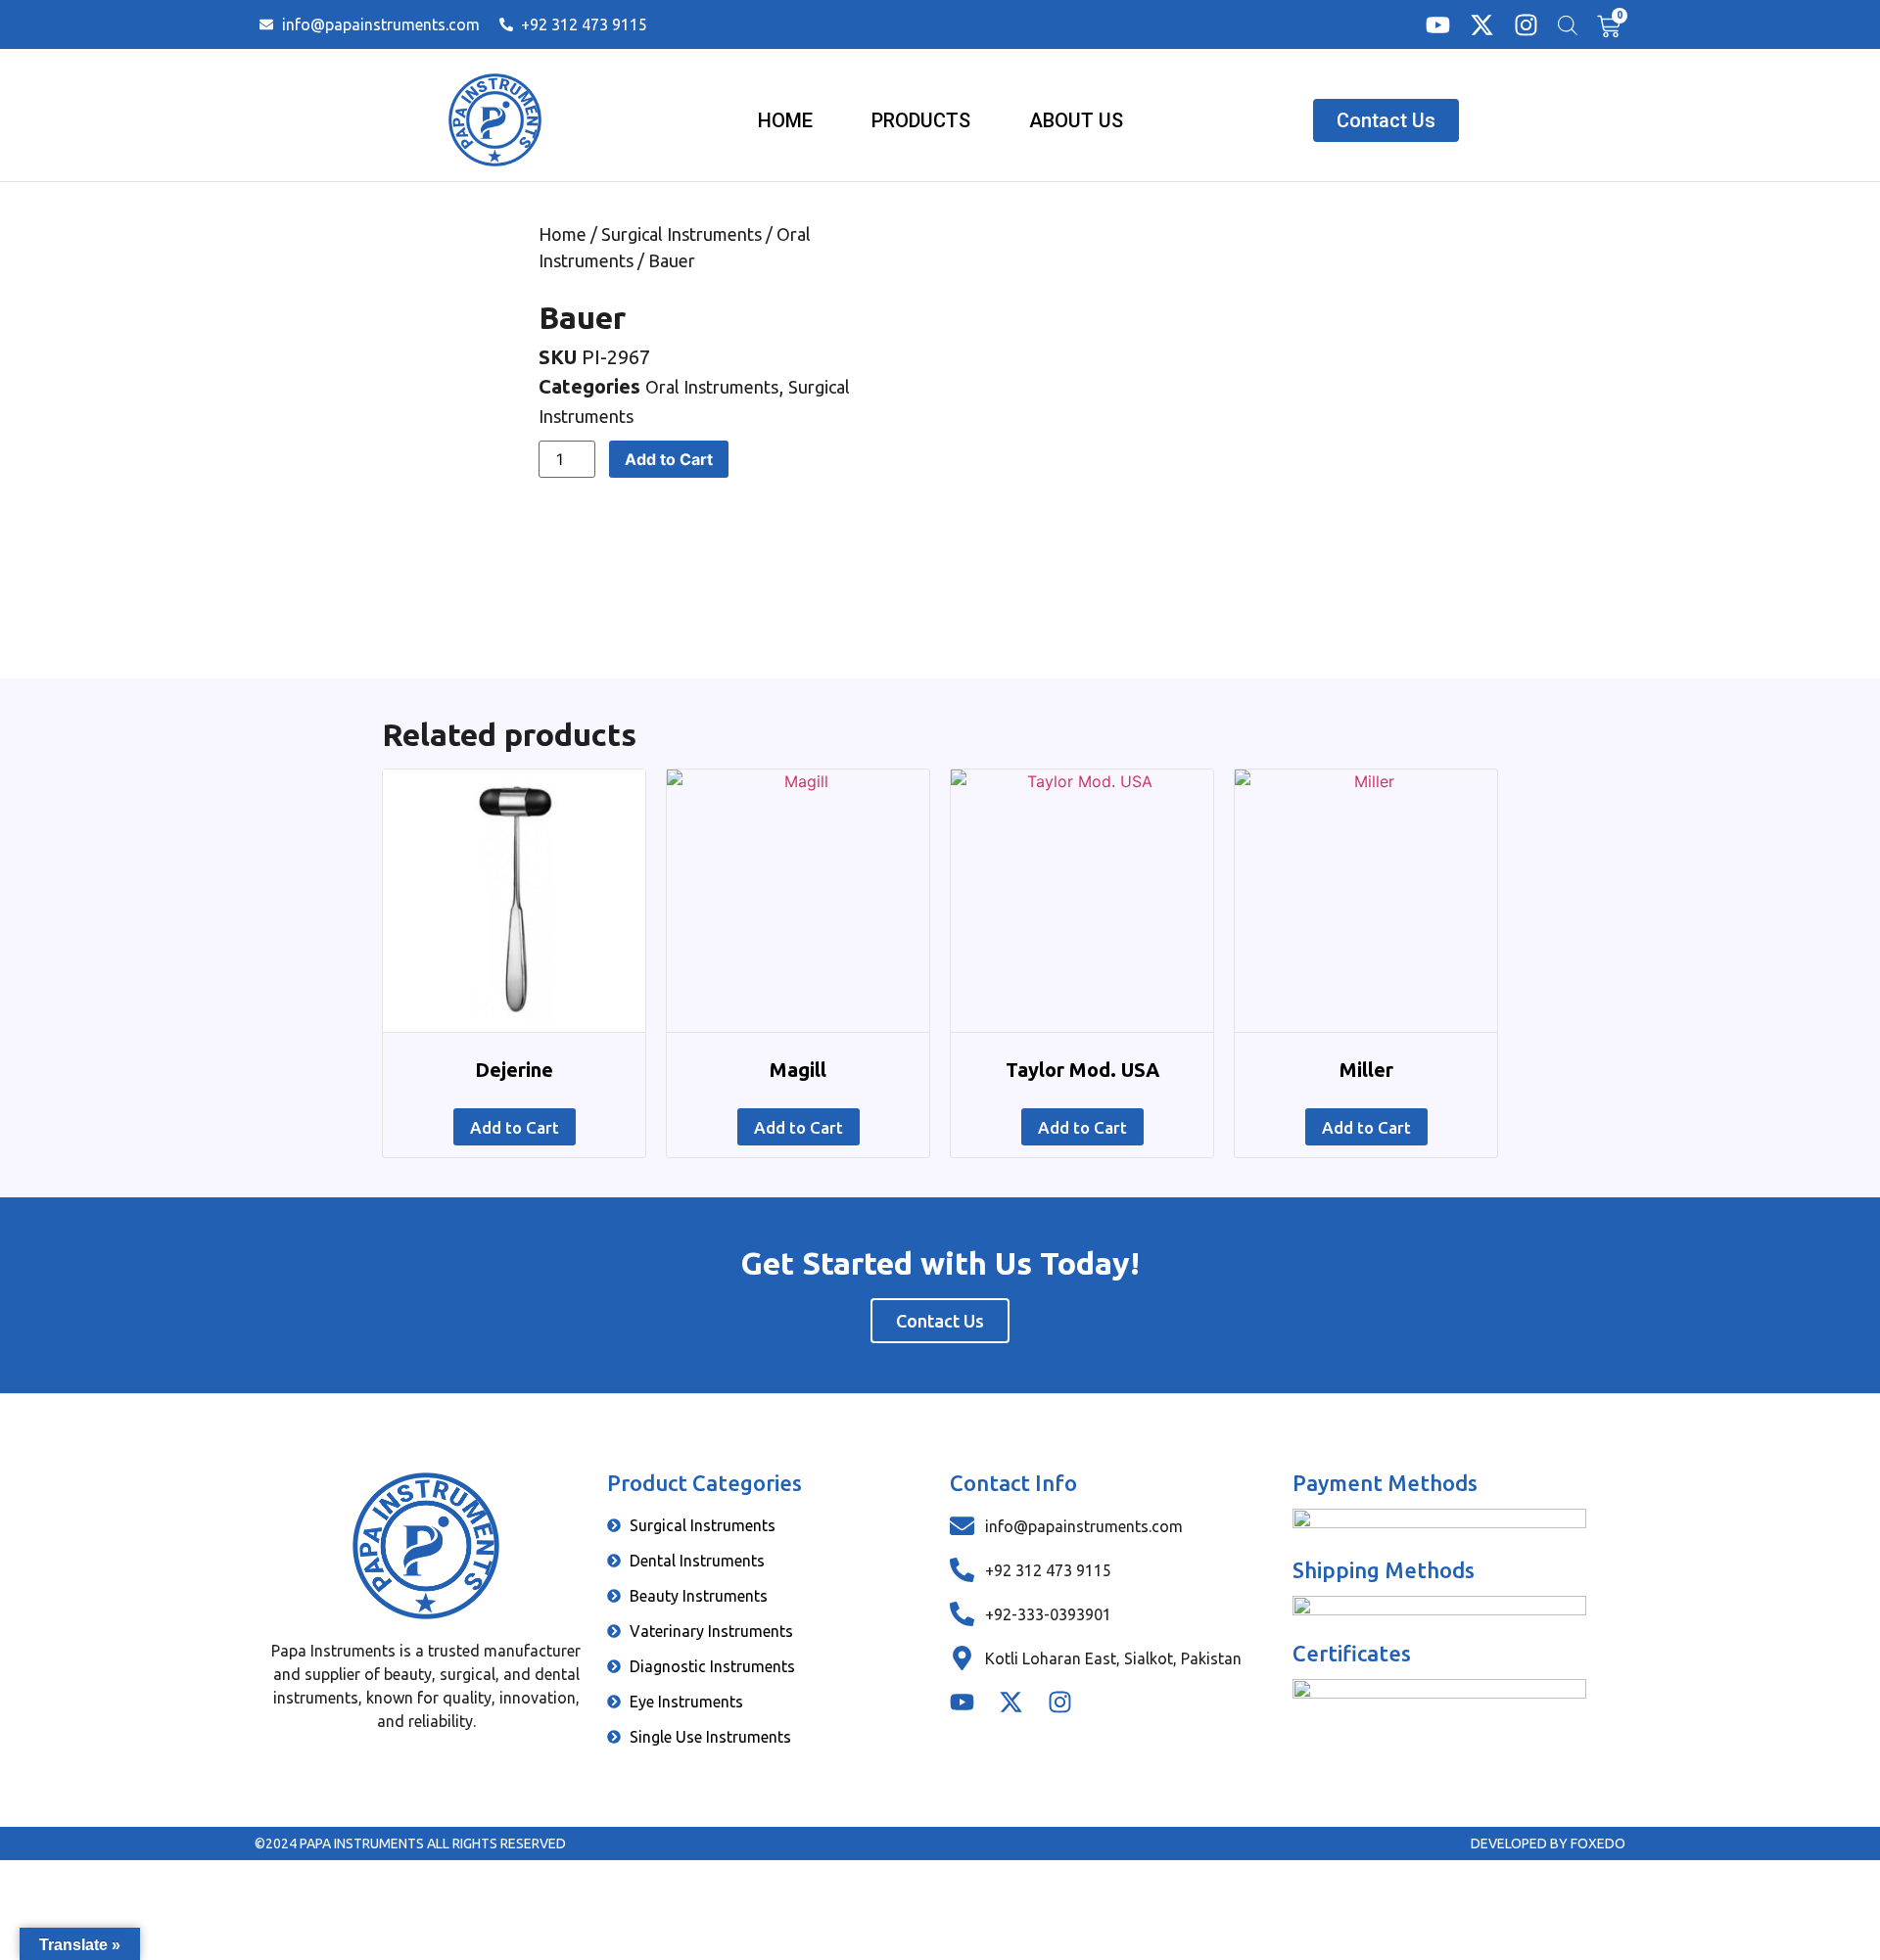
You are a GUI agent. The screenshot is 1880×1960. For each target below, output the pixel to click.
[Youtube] (1438, 25)
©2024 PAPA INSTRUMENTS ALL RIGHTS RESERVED (410, 1843)
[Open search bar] (1568, 25)
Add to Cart (669, 459)
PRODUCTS (921, 120)
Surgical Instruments (681, 234)
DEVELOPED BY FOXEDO (1548, 1843)
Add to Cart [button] (515, 1127)
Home (563, 234)
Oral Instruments (712, 387)
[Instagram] (1526, 25)
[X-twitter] (1482, 25)
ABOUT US (1076, 120)
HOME (785, 120)
